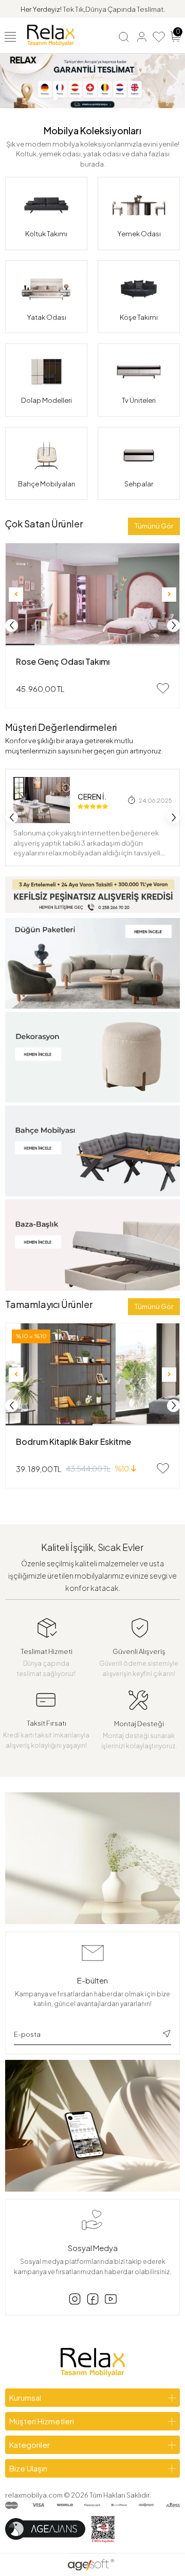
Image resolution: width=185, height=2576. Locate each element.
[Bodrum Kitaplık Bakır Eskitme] (92, 1374)
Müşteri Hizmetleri (42, 2421)
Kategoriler (30, 2445)
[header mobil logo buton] (51, 34)
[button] (55, 98)
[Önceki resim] (16, 595)
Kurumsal (25, 2397)
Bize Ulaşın (28, 2468)
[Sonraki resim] (169, 595)
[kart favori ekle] (163, 688)
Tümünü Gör (154, 526)
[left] (12, 625)
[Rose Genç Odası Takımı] (92, 594)
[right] (174, 625)
